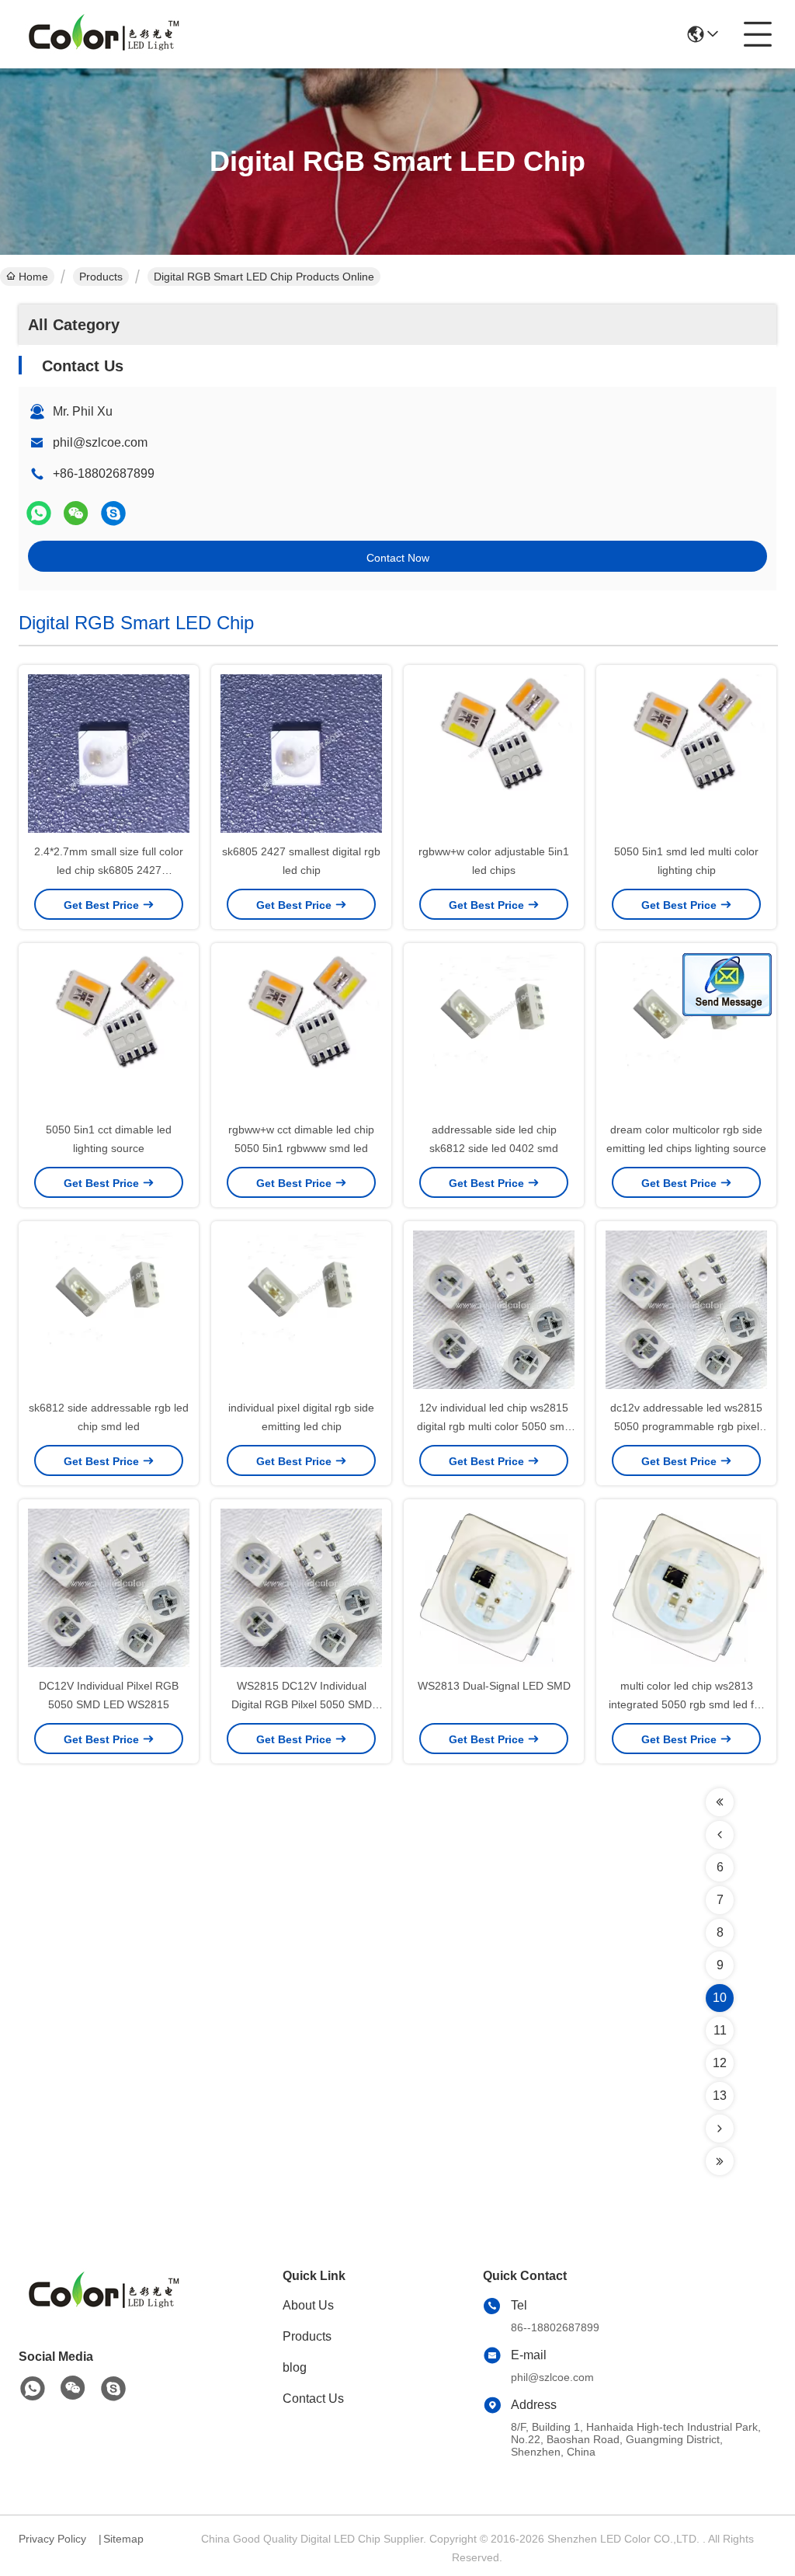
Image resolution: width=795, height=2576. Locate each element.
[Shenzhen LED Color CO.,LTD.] (104, 34)
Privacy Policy (52, 2539)
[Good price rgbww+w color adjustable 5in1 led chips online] (494, 755)
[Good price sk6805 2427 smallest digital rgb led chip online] (301, 755)
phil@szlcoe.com (100, 442)
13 (720, 2096)
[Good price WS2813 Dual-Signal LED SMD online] (494, 1589)
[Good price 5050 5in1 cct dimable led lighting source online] (109, 1033)
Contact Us (313, 2398)
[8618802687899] (33, 2389)
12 (720, 2063)
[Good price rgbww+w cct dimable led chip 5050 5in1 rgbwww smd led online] (301, 1033)
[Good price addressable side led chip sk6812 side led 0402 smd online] (494, 1033)
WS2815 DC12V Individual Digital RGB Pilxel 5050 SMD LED (302, 1704)
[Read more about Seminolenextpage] (720, 1802)
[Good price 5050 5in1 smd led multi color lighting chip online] (686, 755)
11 (720, 2030)
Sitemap (123, 2539)
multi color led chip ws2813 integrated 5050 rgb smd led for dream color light (686, 1704)
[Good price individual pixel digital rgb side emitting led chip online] (301, 1311)
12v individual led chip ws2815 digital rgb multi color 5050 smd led (494, 1426)
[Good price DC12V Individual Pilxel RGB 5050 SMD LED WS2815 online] (109, 1589)
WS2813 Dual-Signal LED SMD (494, 1686)
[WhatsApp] (39, 513)
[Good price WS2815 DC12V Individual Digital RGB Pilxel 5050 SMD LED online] (301, 1589)
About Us (308, 2305)
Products (101, 277)
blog (295, 2367)
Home (33, 277)
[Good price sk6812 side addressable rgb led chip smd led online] (109, 1311)
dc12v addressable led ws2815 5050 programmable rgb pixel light (686, 1426)
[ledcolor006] (113, 513)
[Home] (104, 2311)
